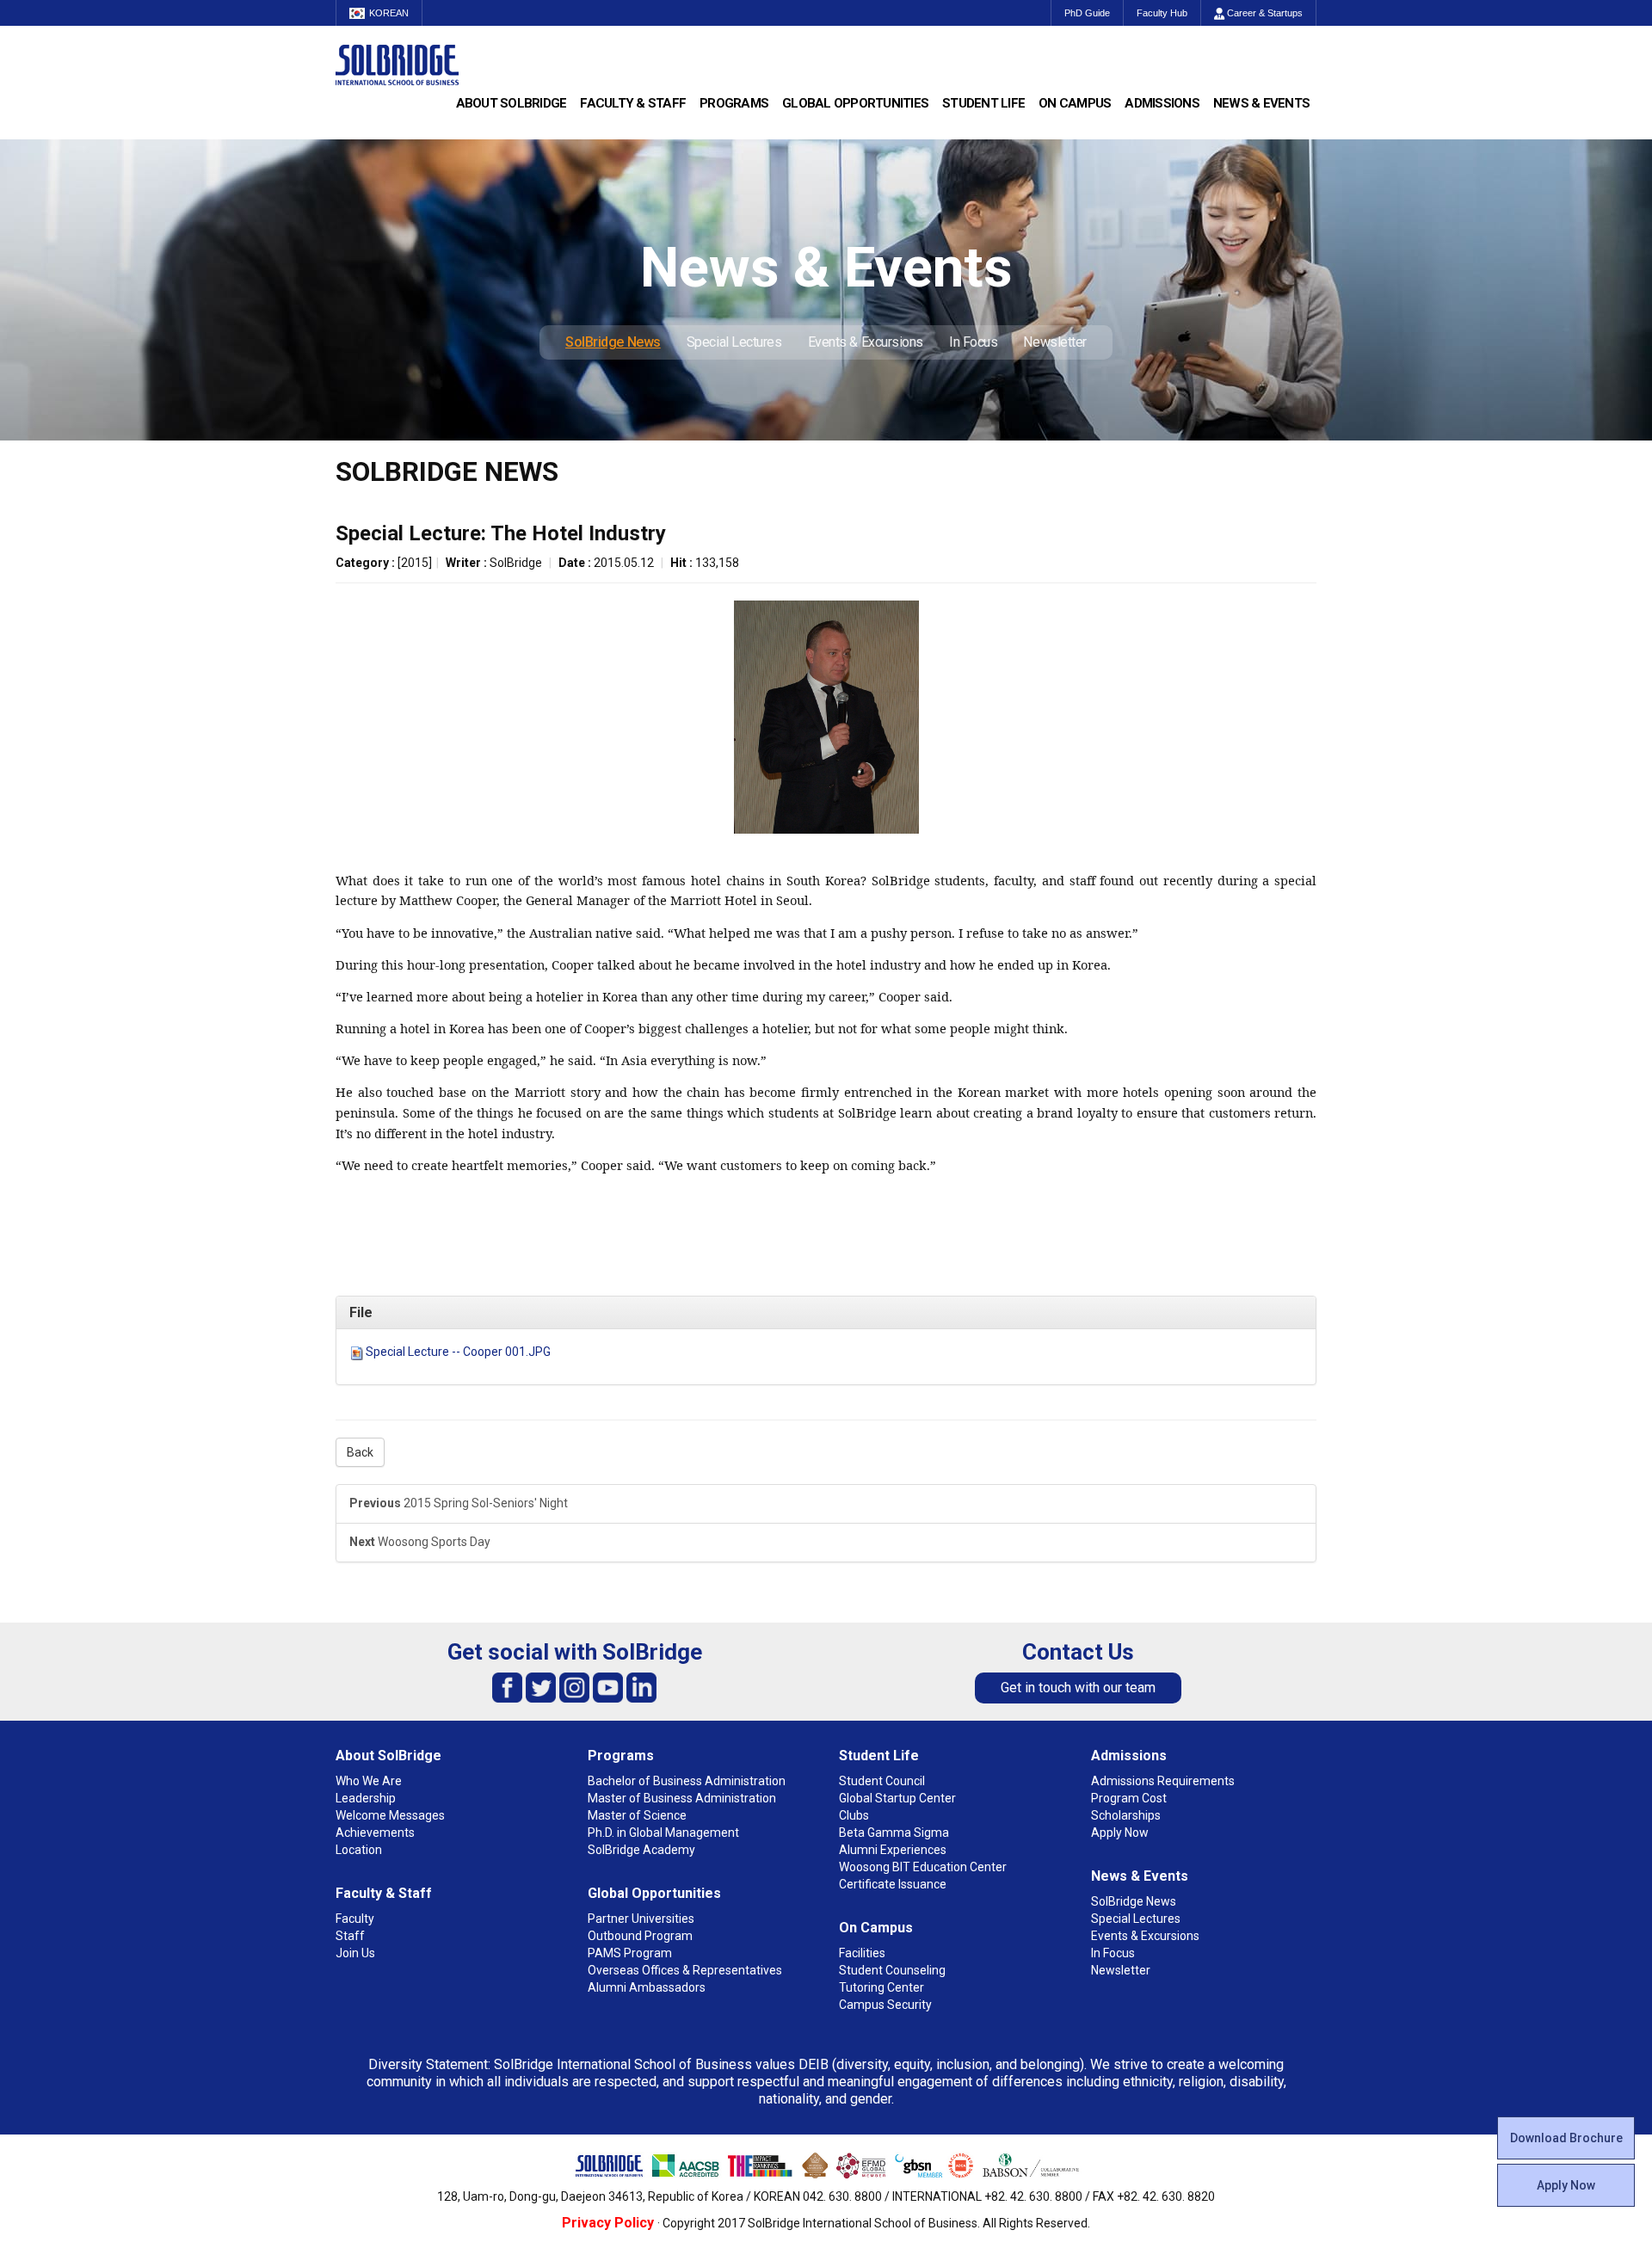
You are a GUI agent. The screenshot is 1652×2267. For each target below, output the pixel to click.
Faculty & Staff (633, 103)
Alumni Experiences (893, 1850)
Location (359, 1850)
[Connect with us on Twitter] (541, 1687)
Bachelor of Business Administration (687, 1781)
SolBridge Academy (641, 1850)
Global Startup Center (897, 1798)
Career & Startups (1264, 13)
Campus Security (885, 2005)
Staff (350, 1936)
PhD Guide (1087, 13)
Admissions (1162, 103)
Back (360, 1452)
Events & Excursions (866, 342)
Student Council (882, 1781)
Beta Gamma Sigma (894, 1833)
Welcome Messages (390, 1815)
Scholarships (1126, 1815)
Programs (734, 103)
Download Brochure (1566, 2138)
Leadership (366, 1798)
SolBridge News (613, 342)
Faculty (355, 1919)
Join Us (355, 1953)
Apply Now (1566, 2185)
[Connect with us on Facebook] (507, 1687)
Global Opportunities (855, 103)
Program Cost (1129, 1798)
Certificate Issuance (893, 1884)
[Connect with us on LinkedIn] (641, 1687)
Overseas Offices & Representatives (685, 1970)
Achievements (375, 1833)
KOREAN (389, 13)
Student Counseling (892, 1970)
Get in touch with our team (1078, 1688)
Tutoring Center (881, 1987)
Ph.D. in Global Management (663, 1833)
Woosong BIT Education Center (923, 1867)
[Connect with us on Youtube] (608, 1687)
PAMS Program (630, 1953)
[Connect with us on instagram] (574, 1687)
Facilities (862, 1953)
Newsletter (1055, 342)
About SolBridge (512, 103)
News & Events (1261, 103)
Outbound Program (640, 1936)
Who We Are (369, 1781)
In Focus (973, 342)
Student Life (983, 103)
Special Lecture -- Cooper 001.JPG (458, 1352)
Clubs (854, 1815)
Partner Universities (641, 1919)
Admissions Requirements (1163, 1781)
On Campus (1075, 103)
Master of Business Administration (682, 1798)
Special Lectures (734, 342)
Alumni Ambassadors (647, 1987)
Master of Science (637, 1815)
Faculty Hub (1162, 13)
